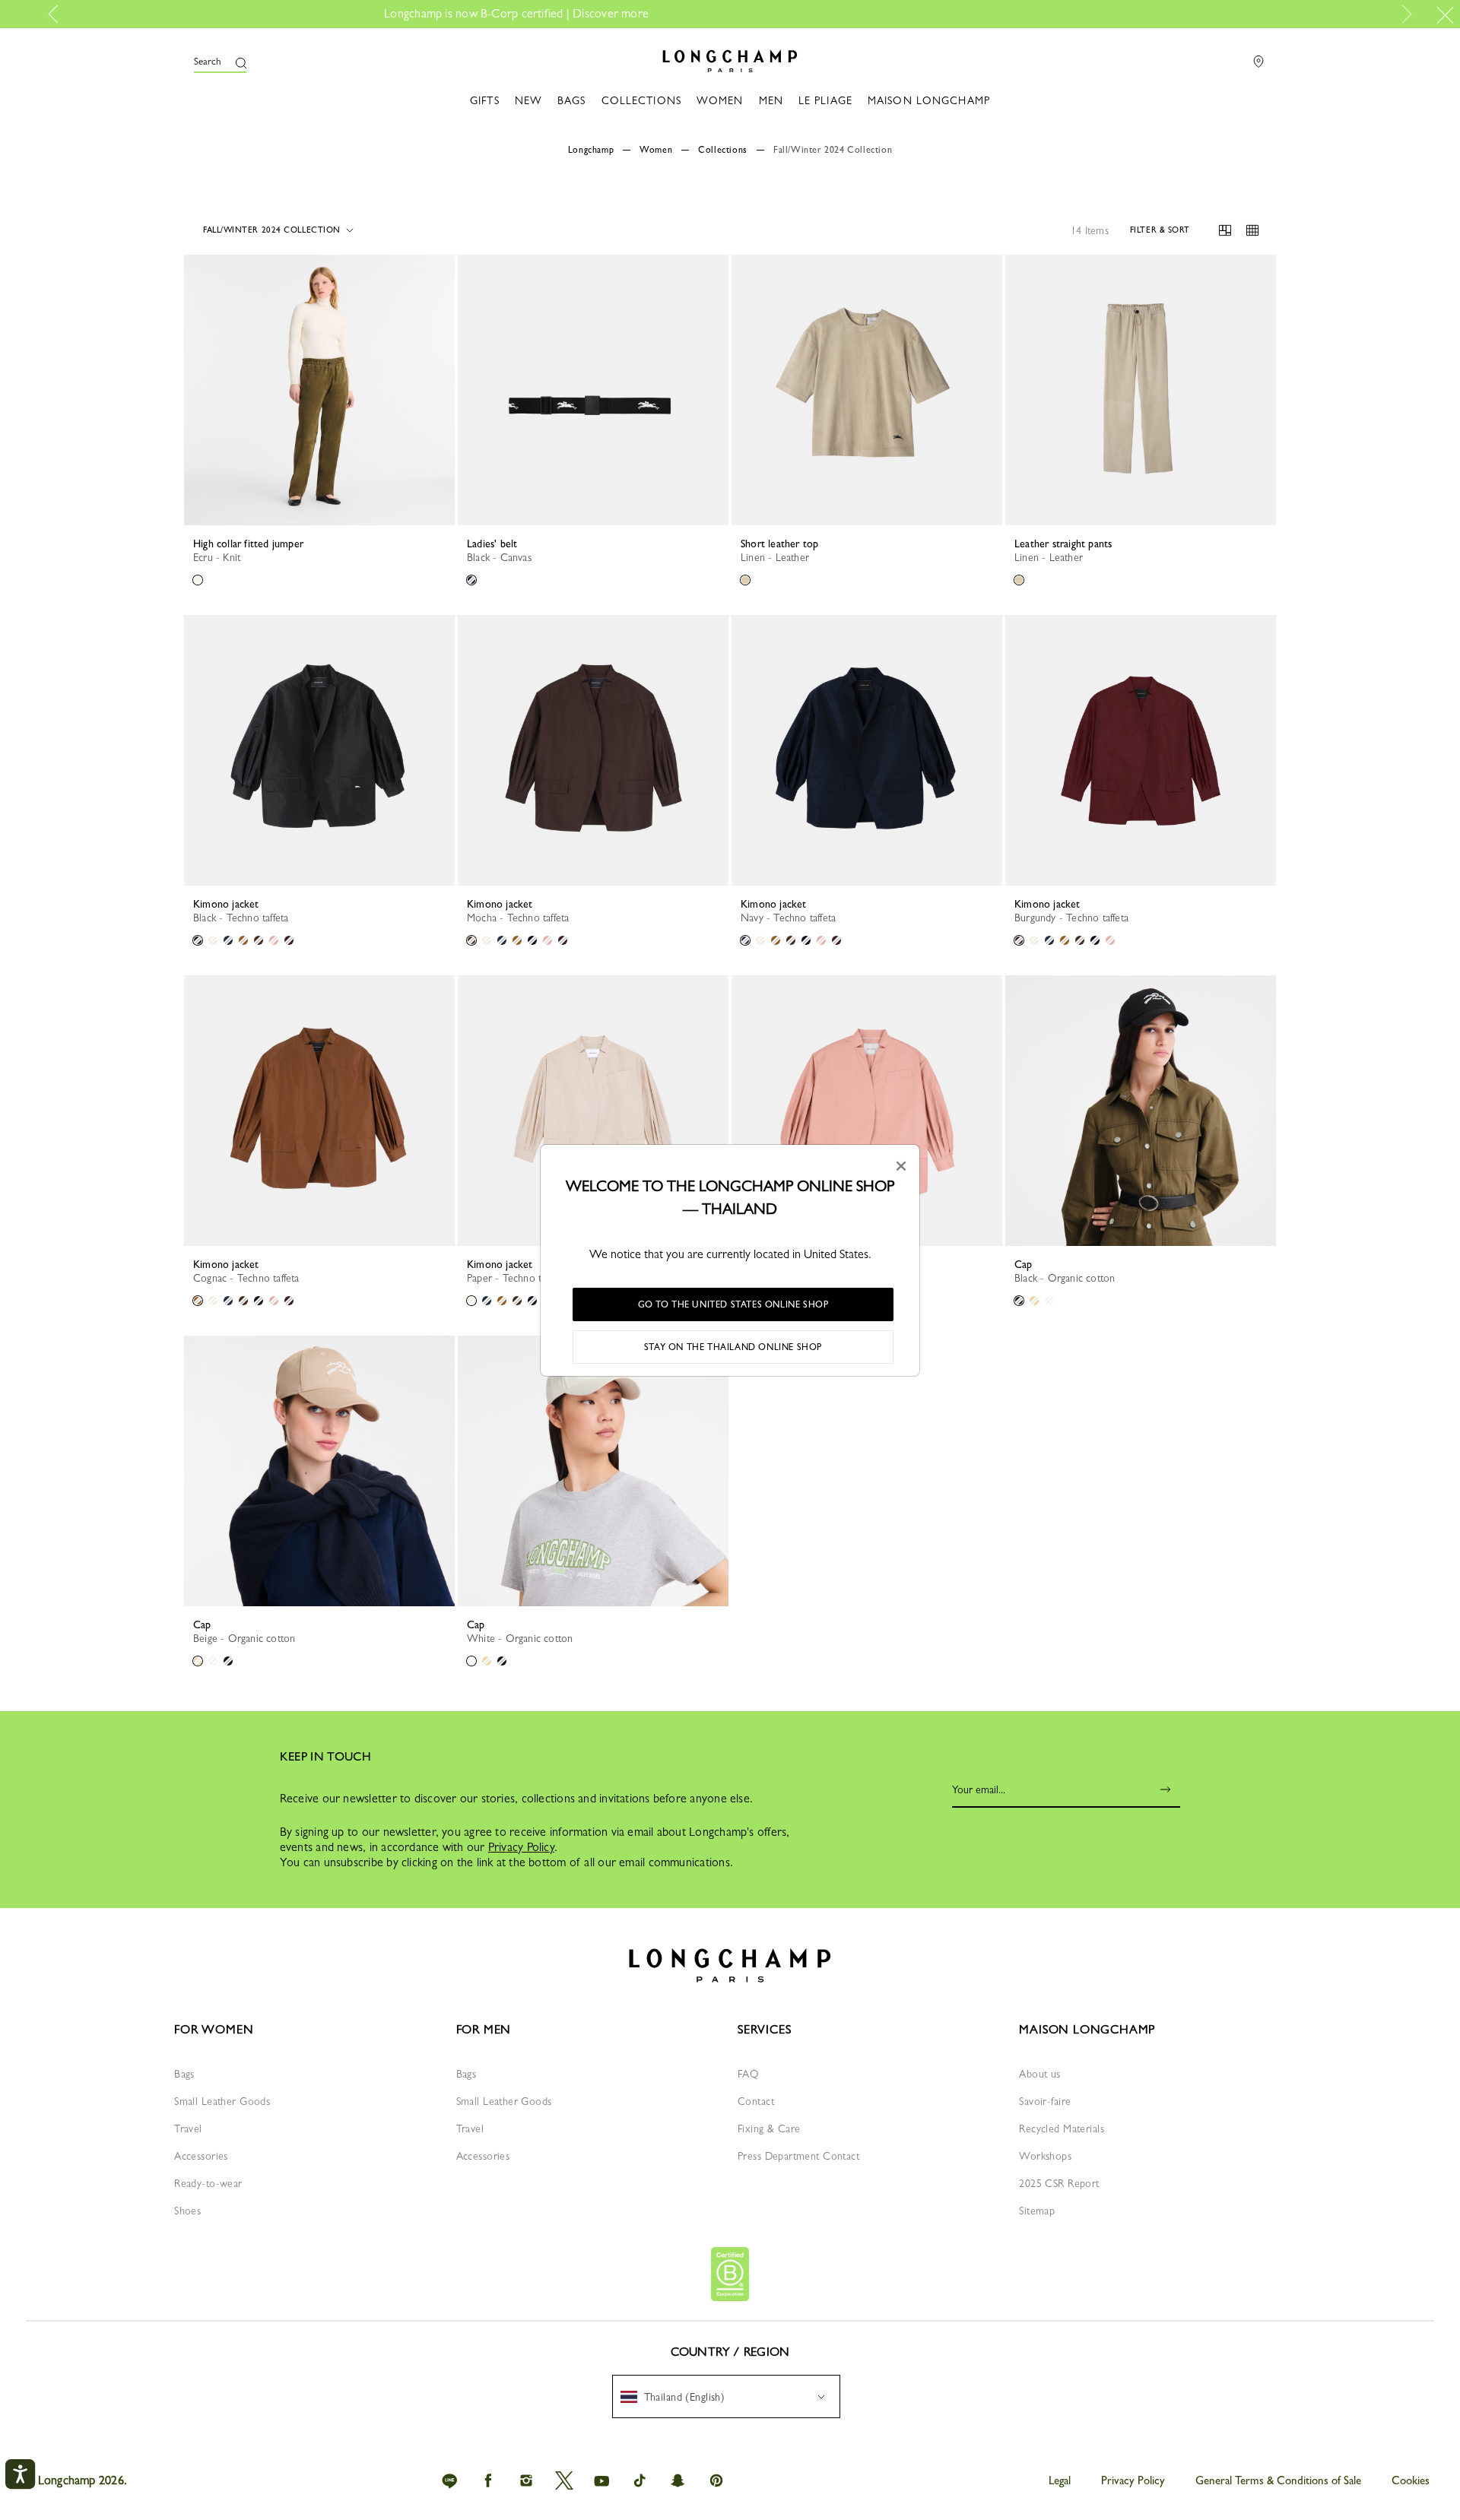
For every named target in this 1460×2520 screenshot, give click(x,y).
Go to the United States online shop (733, 1304)
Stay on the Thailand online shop (733, 1347)
